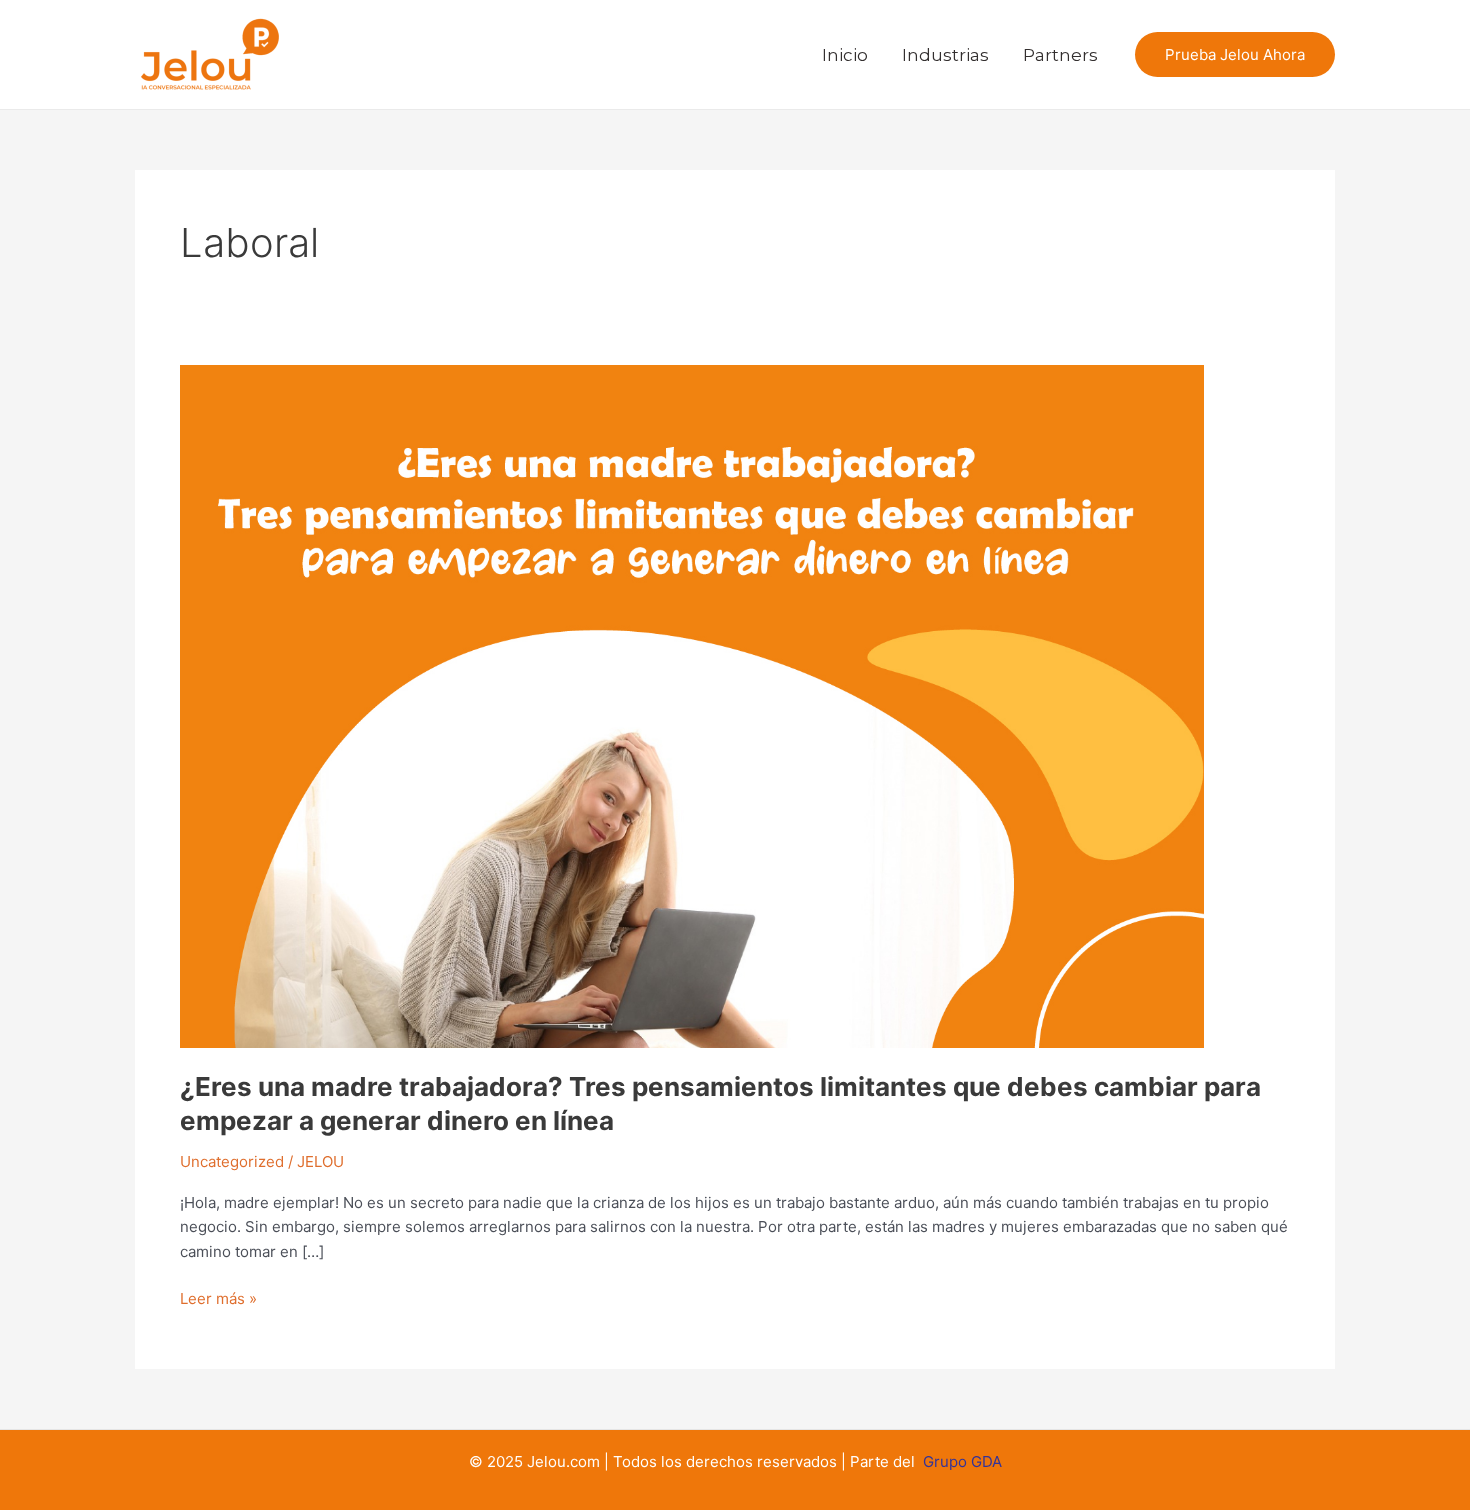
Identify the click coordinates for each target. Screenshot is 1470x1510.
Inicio (845, 55)
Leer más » (218, 1297)
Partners (1060, 55)
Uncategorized (232, 1161)
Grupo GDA (962, 1461)
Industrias (945, 55)
